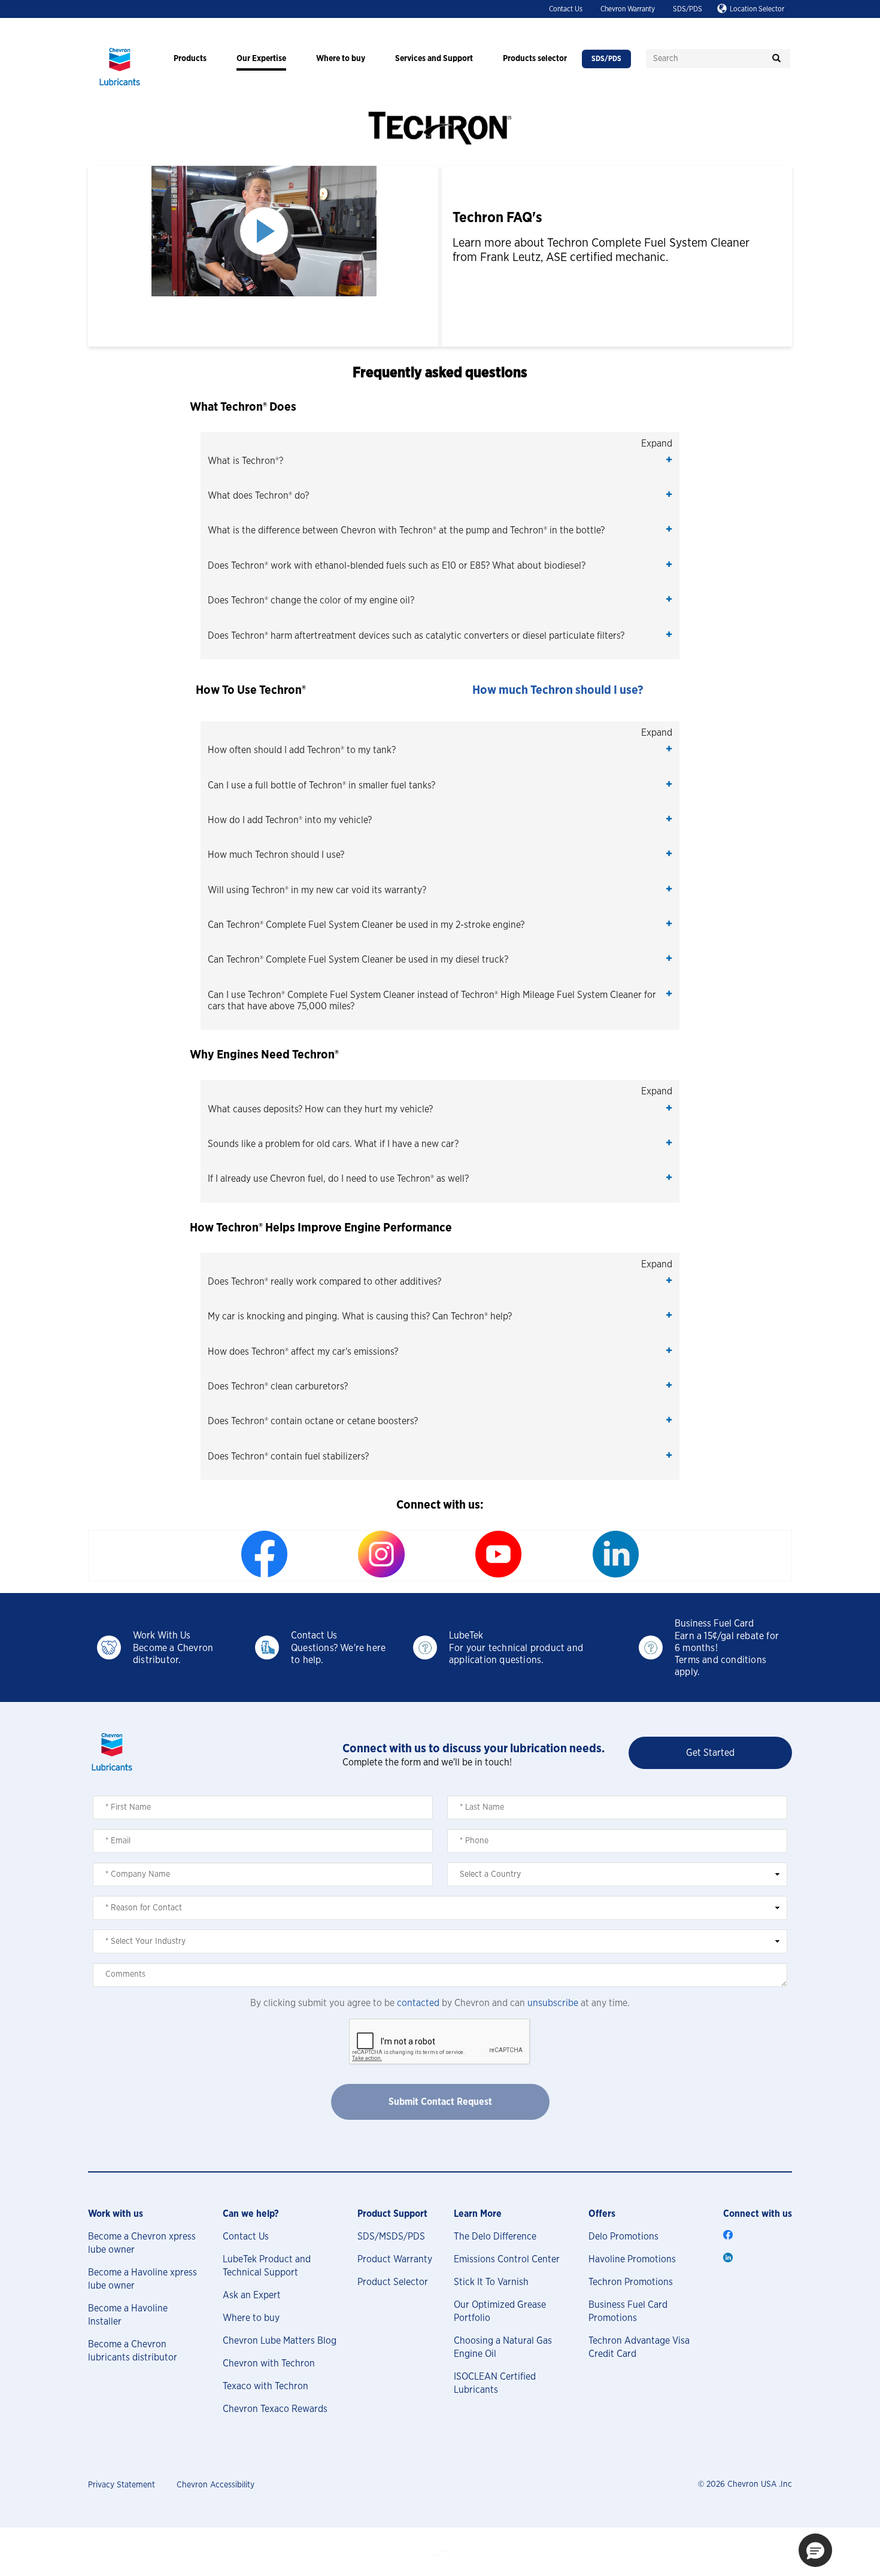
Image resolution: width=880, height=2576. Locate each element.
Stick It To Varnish (491, 2282)
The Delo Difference (495, 2237)
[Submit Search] (776, 59)
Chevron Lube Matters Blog (280, 2341)
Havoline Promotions (632, 2259)
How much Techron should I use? (558, 690)
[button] (440, 461)
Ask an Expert (252, 2295)
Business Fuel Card (714, 1624)
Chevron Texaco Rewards (275, 2409)
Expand (657, 444)
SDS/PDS (688, 9)
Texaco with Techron (265, 2386)
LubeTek (466, 1636)
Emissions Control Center (507, 2259)
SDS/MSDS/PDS (391, 2237)
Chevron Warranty (628, 9)
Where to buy (251, 2318)
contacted (418, 2003)
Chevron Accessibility (216, 2485)
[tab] (440, 467)
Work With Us (162, 1636)
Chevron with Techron (269, 2363)
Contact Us (566, 9)
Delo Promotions (623, 2237)
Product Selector (393, 2282)
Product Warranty (395, 2259)
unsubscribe (553, 2003)
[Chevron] (120, 87)
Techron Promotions (631, 2282)
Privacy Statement (122, 2485)
